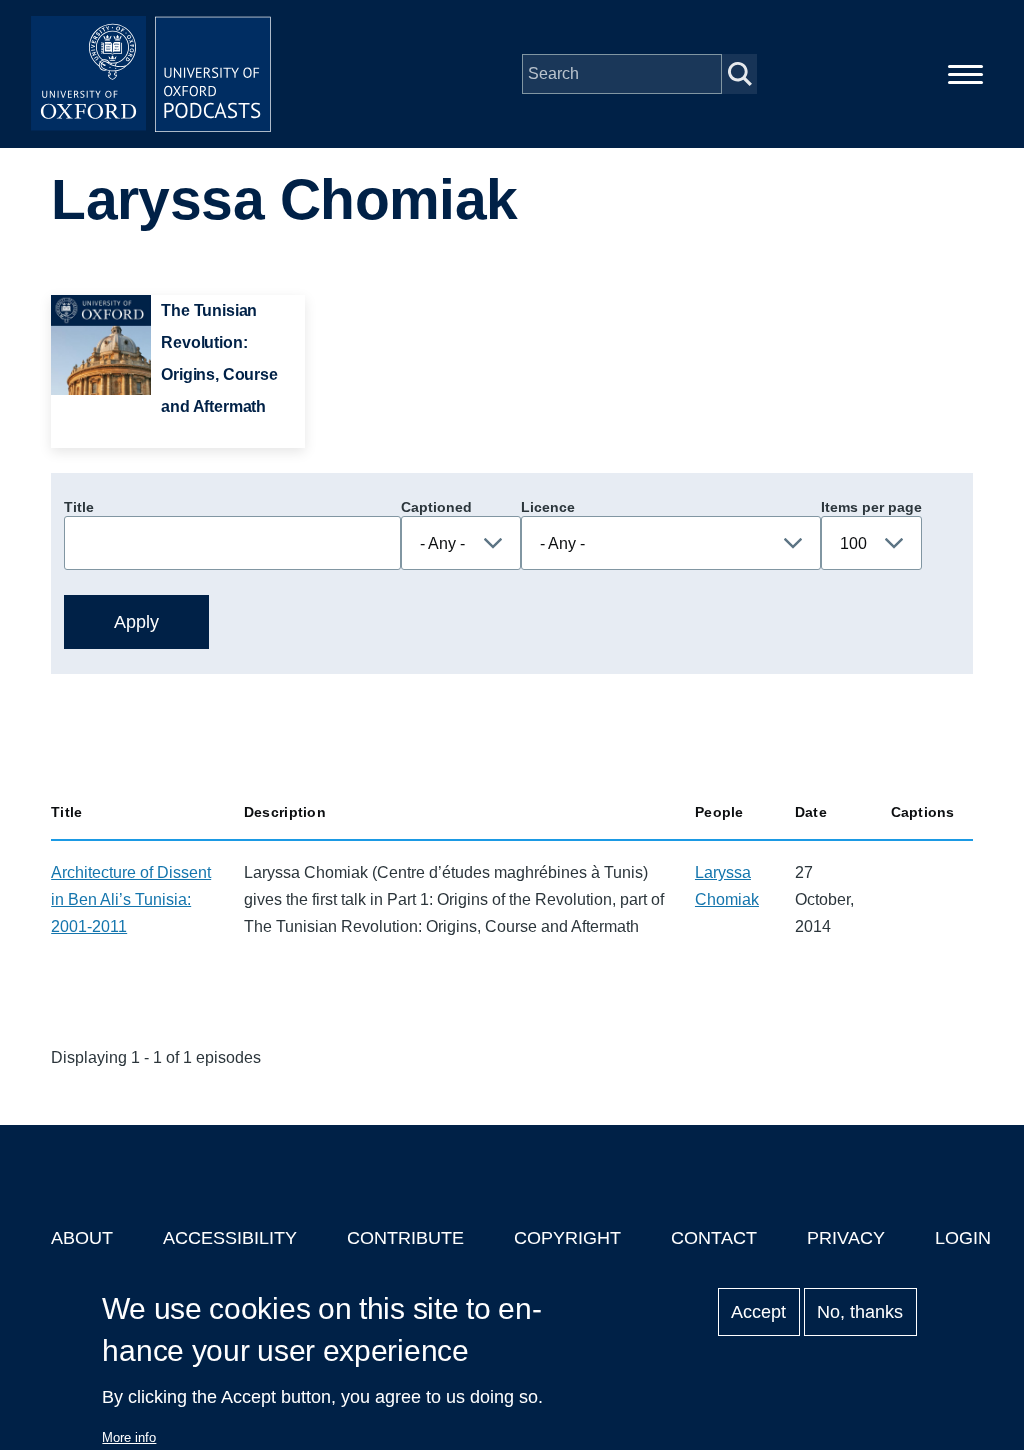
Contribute (405, 1238)
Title (79, 507)
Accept (758, 1312)
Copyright (567, 1238)
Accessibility (230, 1238)
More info (129, 1437)
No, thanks (860, 1312)
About (82, 1238)
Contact (714, 1238)
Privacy (846, 1238)
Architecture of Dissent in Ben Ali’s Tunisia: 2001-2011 (131, 899)
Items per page (871, 507)
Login (963, 1238)
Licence (548, 507)
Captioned (436, 507)
